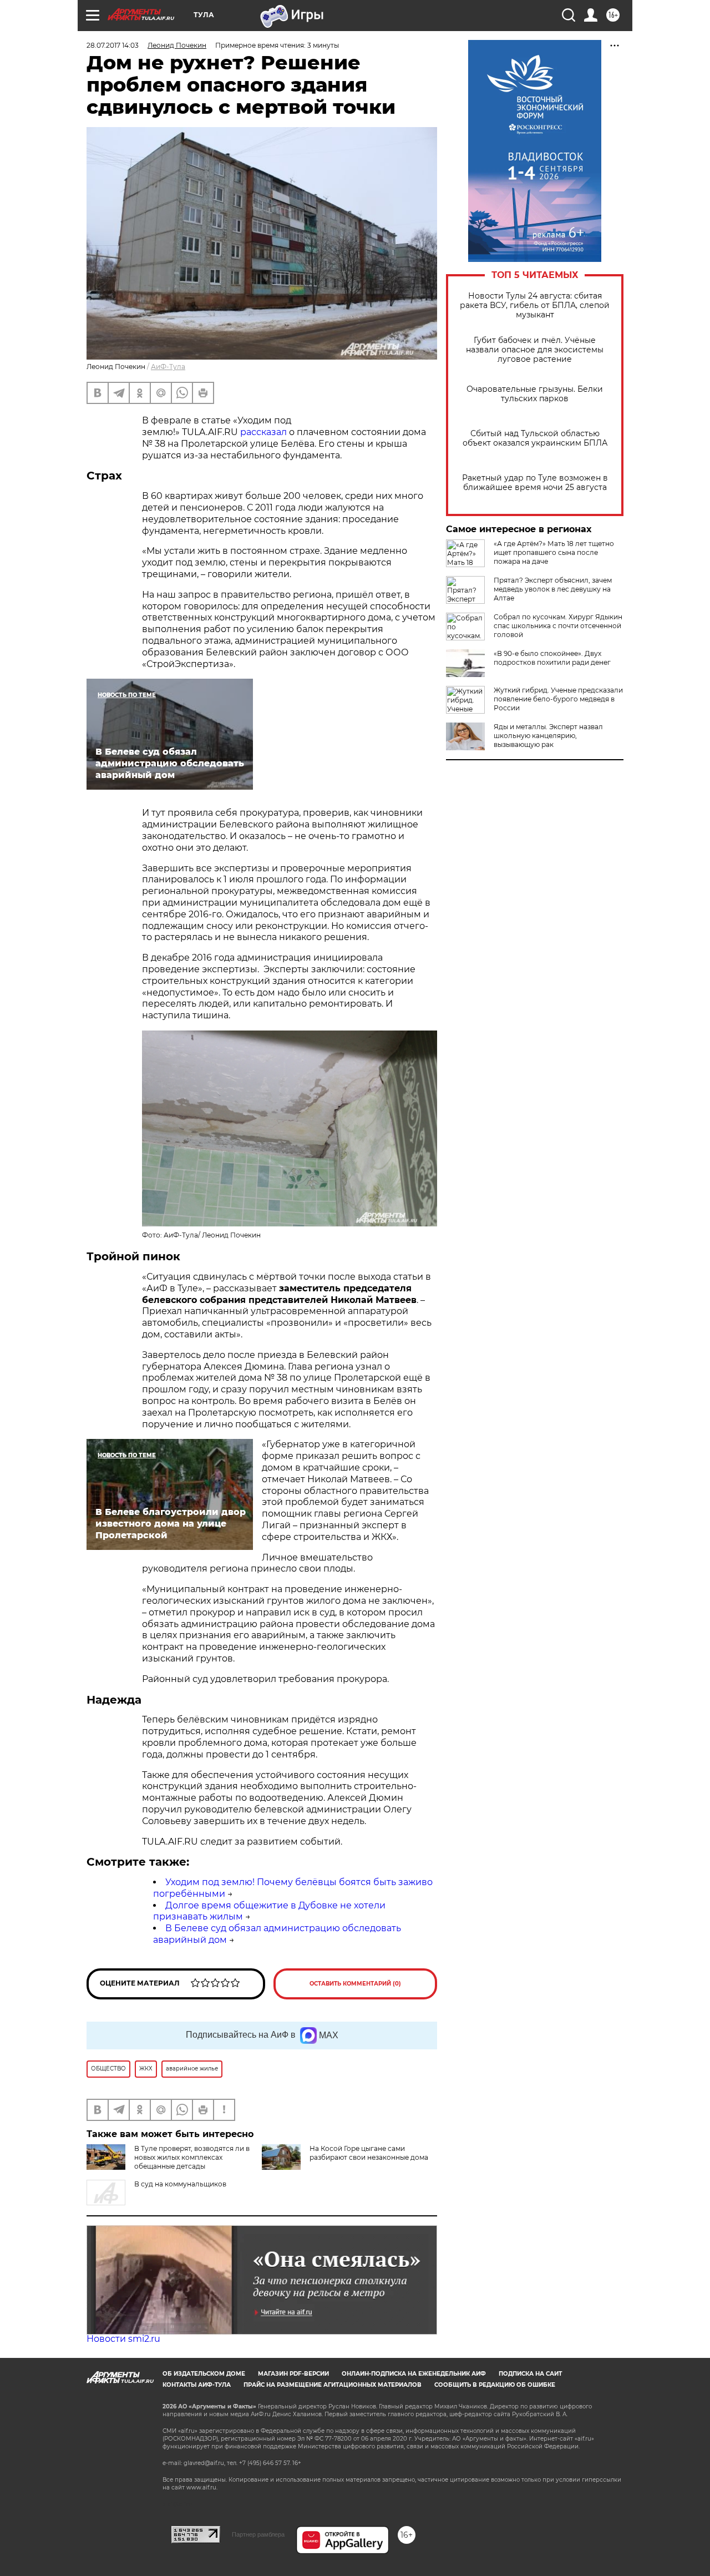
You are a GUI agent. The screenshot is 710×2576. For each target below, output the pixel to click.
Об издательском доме (204, 2374)
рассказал (265, 432)
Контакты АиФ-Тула (197, 2385)
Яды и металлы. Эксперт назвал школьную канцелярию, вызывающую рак (548, 736)
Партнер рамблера (258, 2534)
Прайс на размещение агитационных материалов (333, 2385)
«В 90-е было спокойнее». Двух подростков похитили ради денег (552, 658)
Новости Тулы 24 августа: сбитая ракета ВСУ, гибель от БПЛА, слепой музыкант (535, 305)
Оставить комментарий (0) (355, 1984)
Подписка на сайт (530, 2374)
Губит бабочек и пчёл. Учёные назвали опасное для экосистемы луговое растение (535, 350)
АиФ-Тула (168, 367)
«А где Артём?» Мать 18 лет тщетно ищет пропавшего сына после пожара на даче (554, 552)
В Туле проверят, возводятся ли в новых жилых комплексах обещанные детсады (192, 2157)
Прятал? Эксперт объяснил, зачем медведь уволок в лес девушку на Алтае (553, 589)
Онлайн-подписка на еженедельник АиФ (414, 2374)
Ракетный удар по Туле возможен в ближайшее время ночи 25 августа (535, 483)
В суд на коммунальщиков (180, 2184)
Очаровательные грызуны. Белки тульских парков (535, 394)
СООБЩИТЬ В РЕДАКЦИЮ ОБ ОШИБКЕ (495, 2385)
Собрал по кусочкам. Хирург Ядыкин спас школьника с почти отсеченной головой (558, 626)
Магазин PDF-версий (293, 2374)
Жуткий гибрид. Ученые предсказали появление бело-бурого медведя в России (558, 699)
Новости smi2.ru (123, 2339)
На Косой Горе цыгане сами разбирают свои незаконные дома (369, 2153)
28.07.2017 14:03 (113, 45)
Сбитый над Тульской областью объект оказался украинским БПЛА (535, 438)
